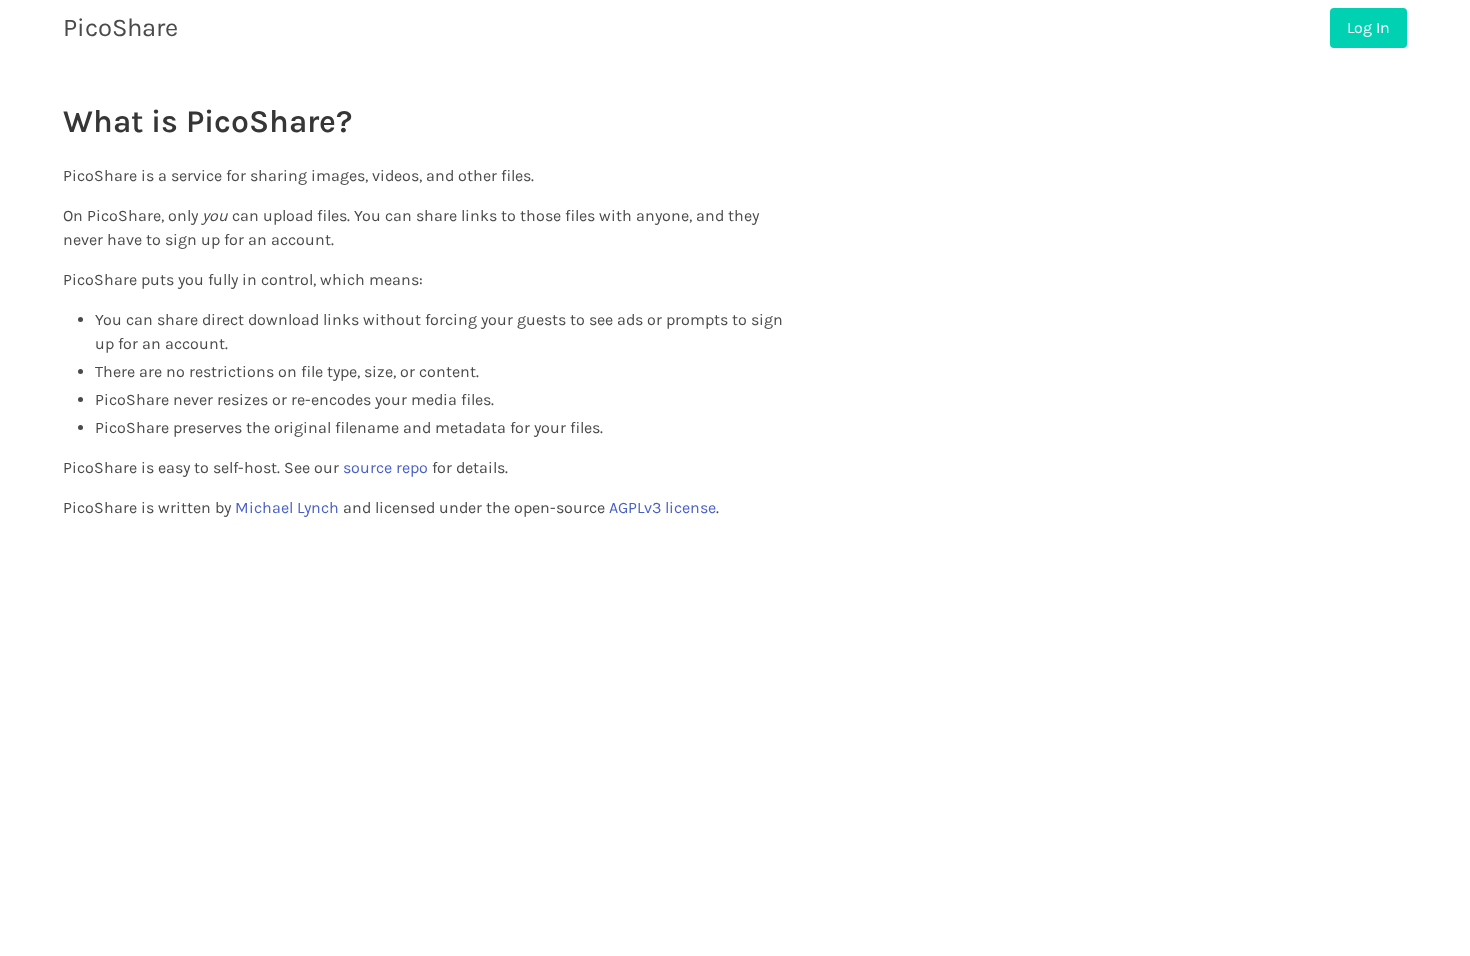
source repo (385, 467)
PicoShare (120, 27)
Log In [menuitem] (1368, 27)
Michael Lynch (287, 507)
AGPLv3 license (662, 507)
